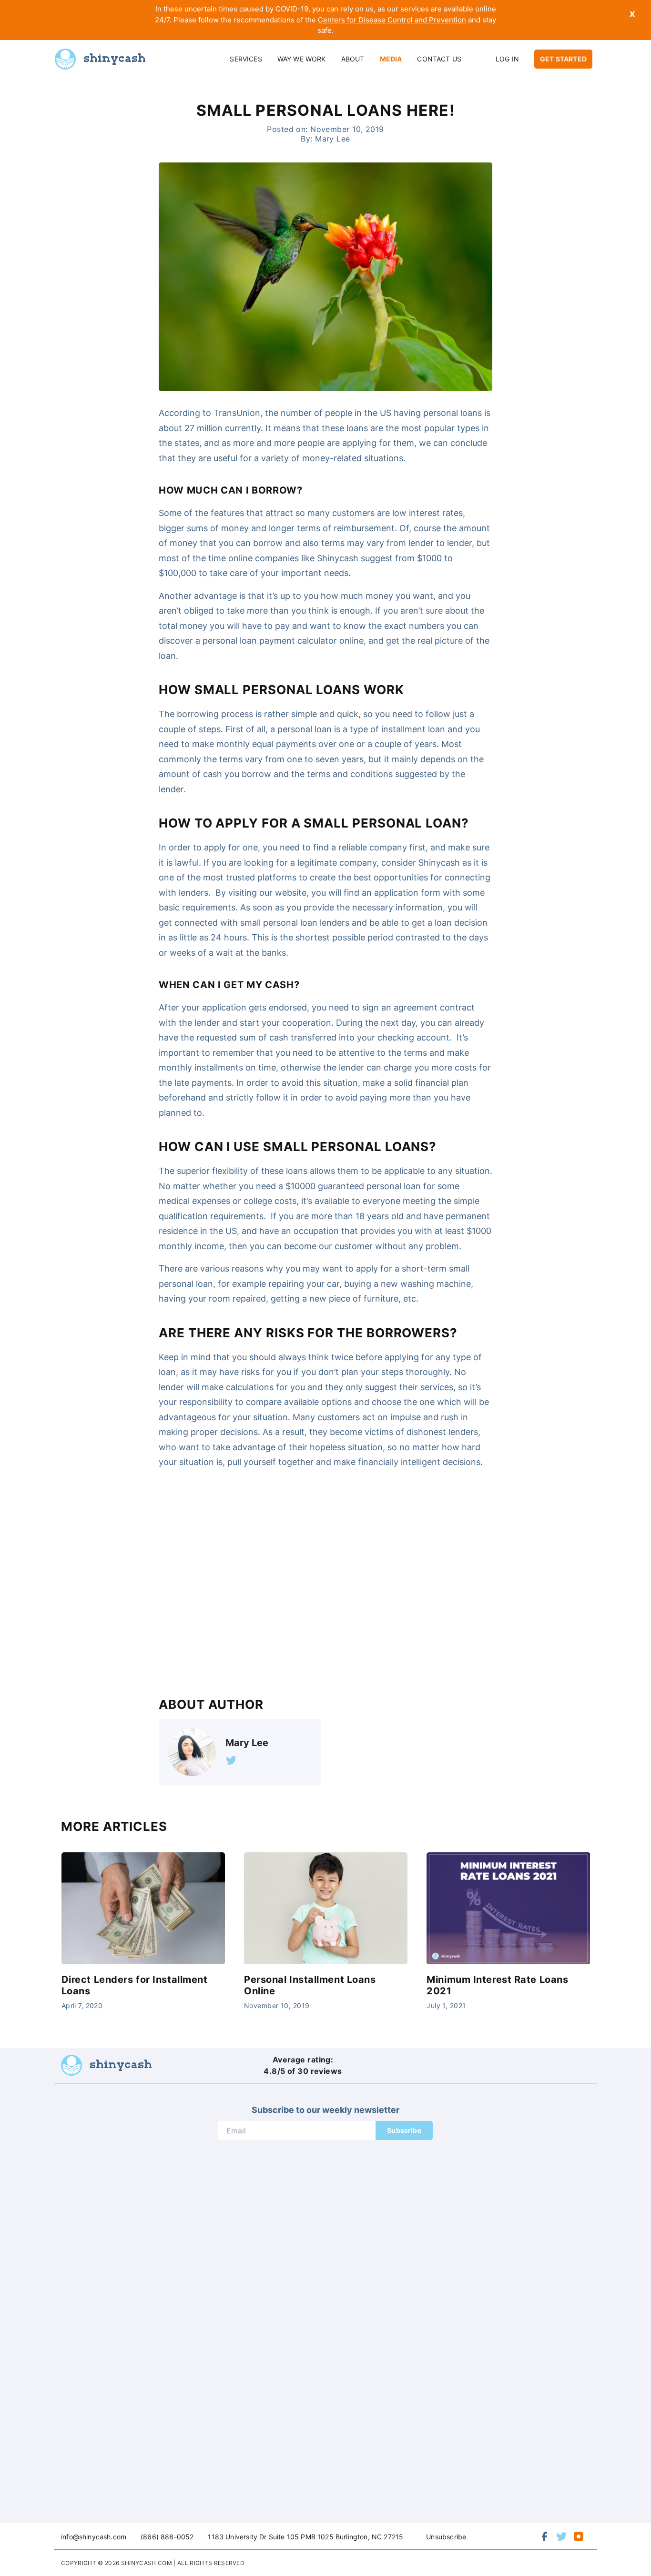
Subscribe (404, 2130)
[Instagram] (579, 2536)
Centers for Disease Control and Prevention (392, 20)
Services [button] (246, 59)
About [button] (353, 59)
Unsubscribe (446, 2537)
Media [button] (391, 59)
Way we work (302, 59)
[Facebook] (544, 2536)
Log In (507, 59)
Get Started (563, 59)
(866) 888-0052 (167, 2537)
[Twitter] (231, 1760)
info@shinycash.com (94, 2537)
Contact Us (439, 59)
